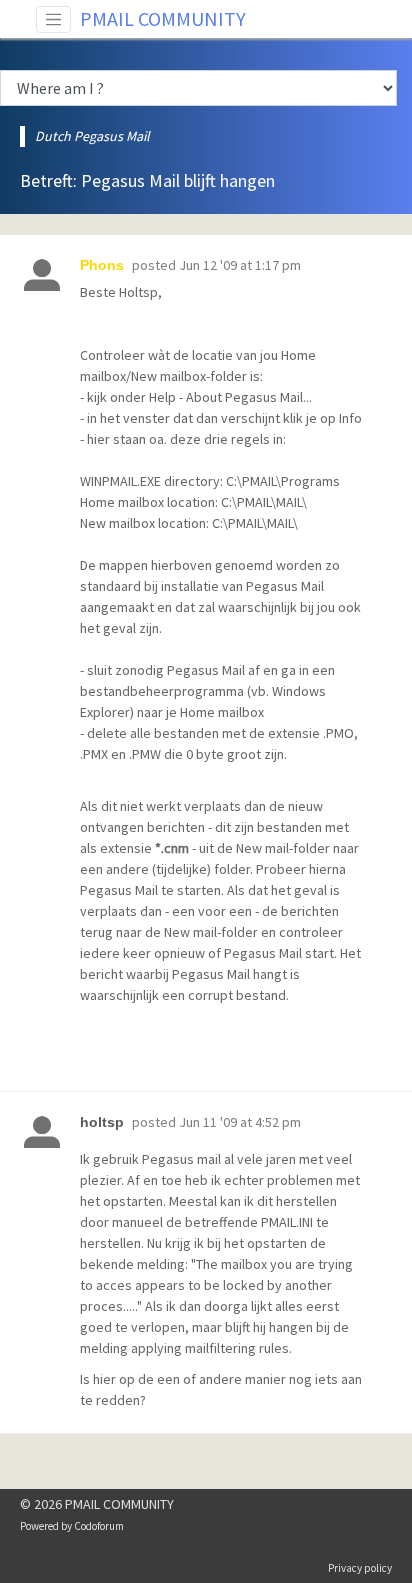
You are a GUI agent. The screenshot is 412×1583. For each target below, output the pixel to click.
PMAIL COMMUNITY (163, 18)
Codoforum (99, 1526)
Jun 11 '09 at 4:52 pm (240, 1122)
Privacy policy (360, 1568)
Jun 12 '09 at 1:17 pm (240, 265)
